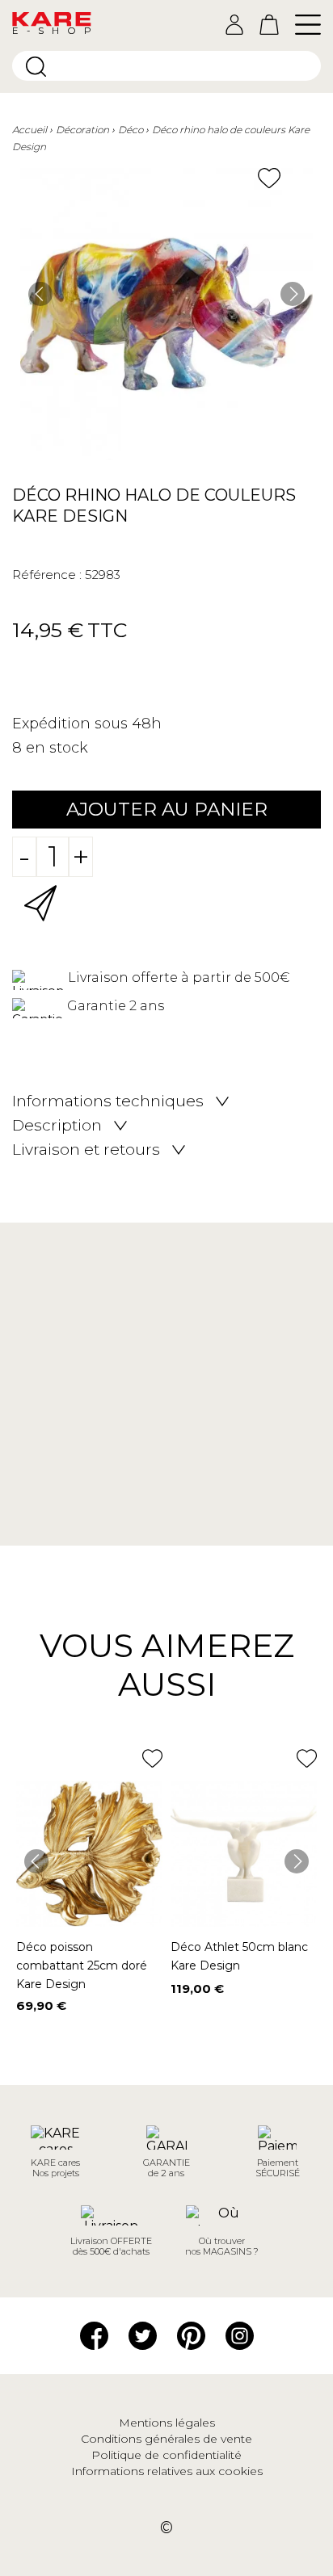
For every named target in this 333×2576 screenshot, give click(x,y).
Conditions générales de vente (166, 2439)
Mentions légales (167, 2423)
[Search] (36, 67)
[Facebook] (94, 2335)
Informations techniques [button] (108, 1101)
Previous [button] (40, 294)
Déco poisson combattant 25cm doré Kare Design (82, 1966)
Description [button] (57, 1126)
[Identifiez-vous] (234, 25)
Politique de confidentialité (166, 2455)
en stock (57, 748)
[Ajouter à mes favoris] (269, 178)
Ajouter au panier (167, 809)
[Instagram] (240, 2335)
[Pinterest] (191, 2335)
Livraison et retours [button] (86, 1150)
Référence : (47, 575)
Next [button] (293, 294)
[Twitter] (143, 2335)
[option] (166, 314)
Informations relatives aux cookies (167, 2471)
